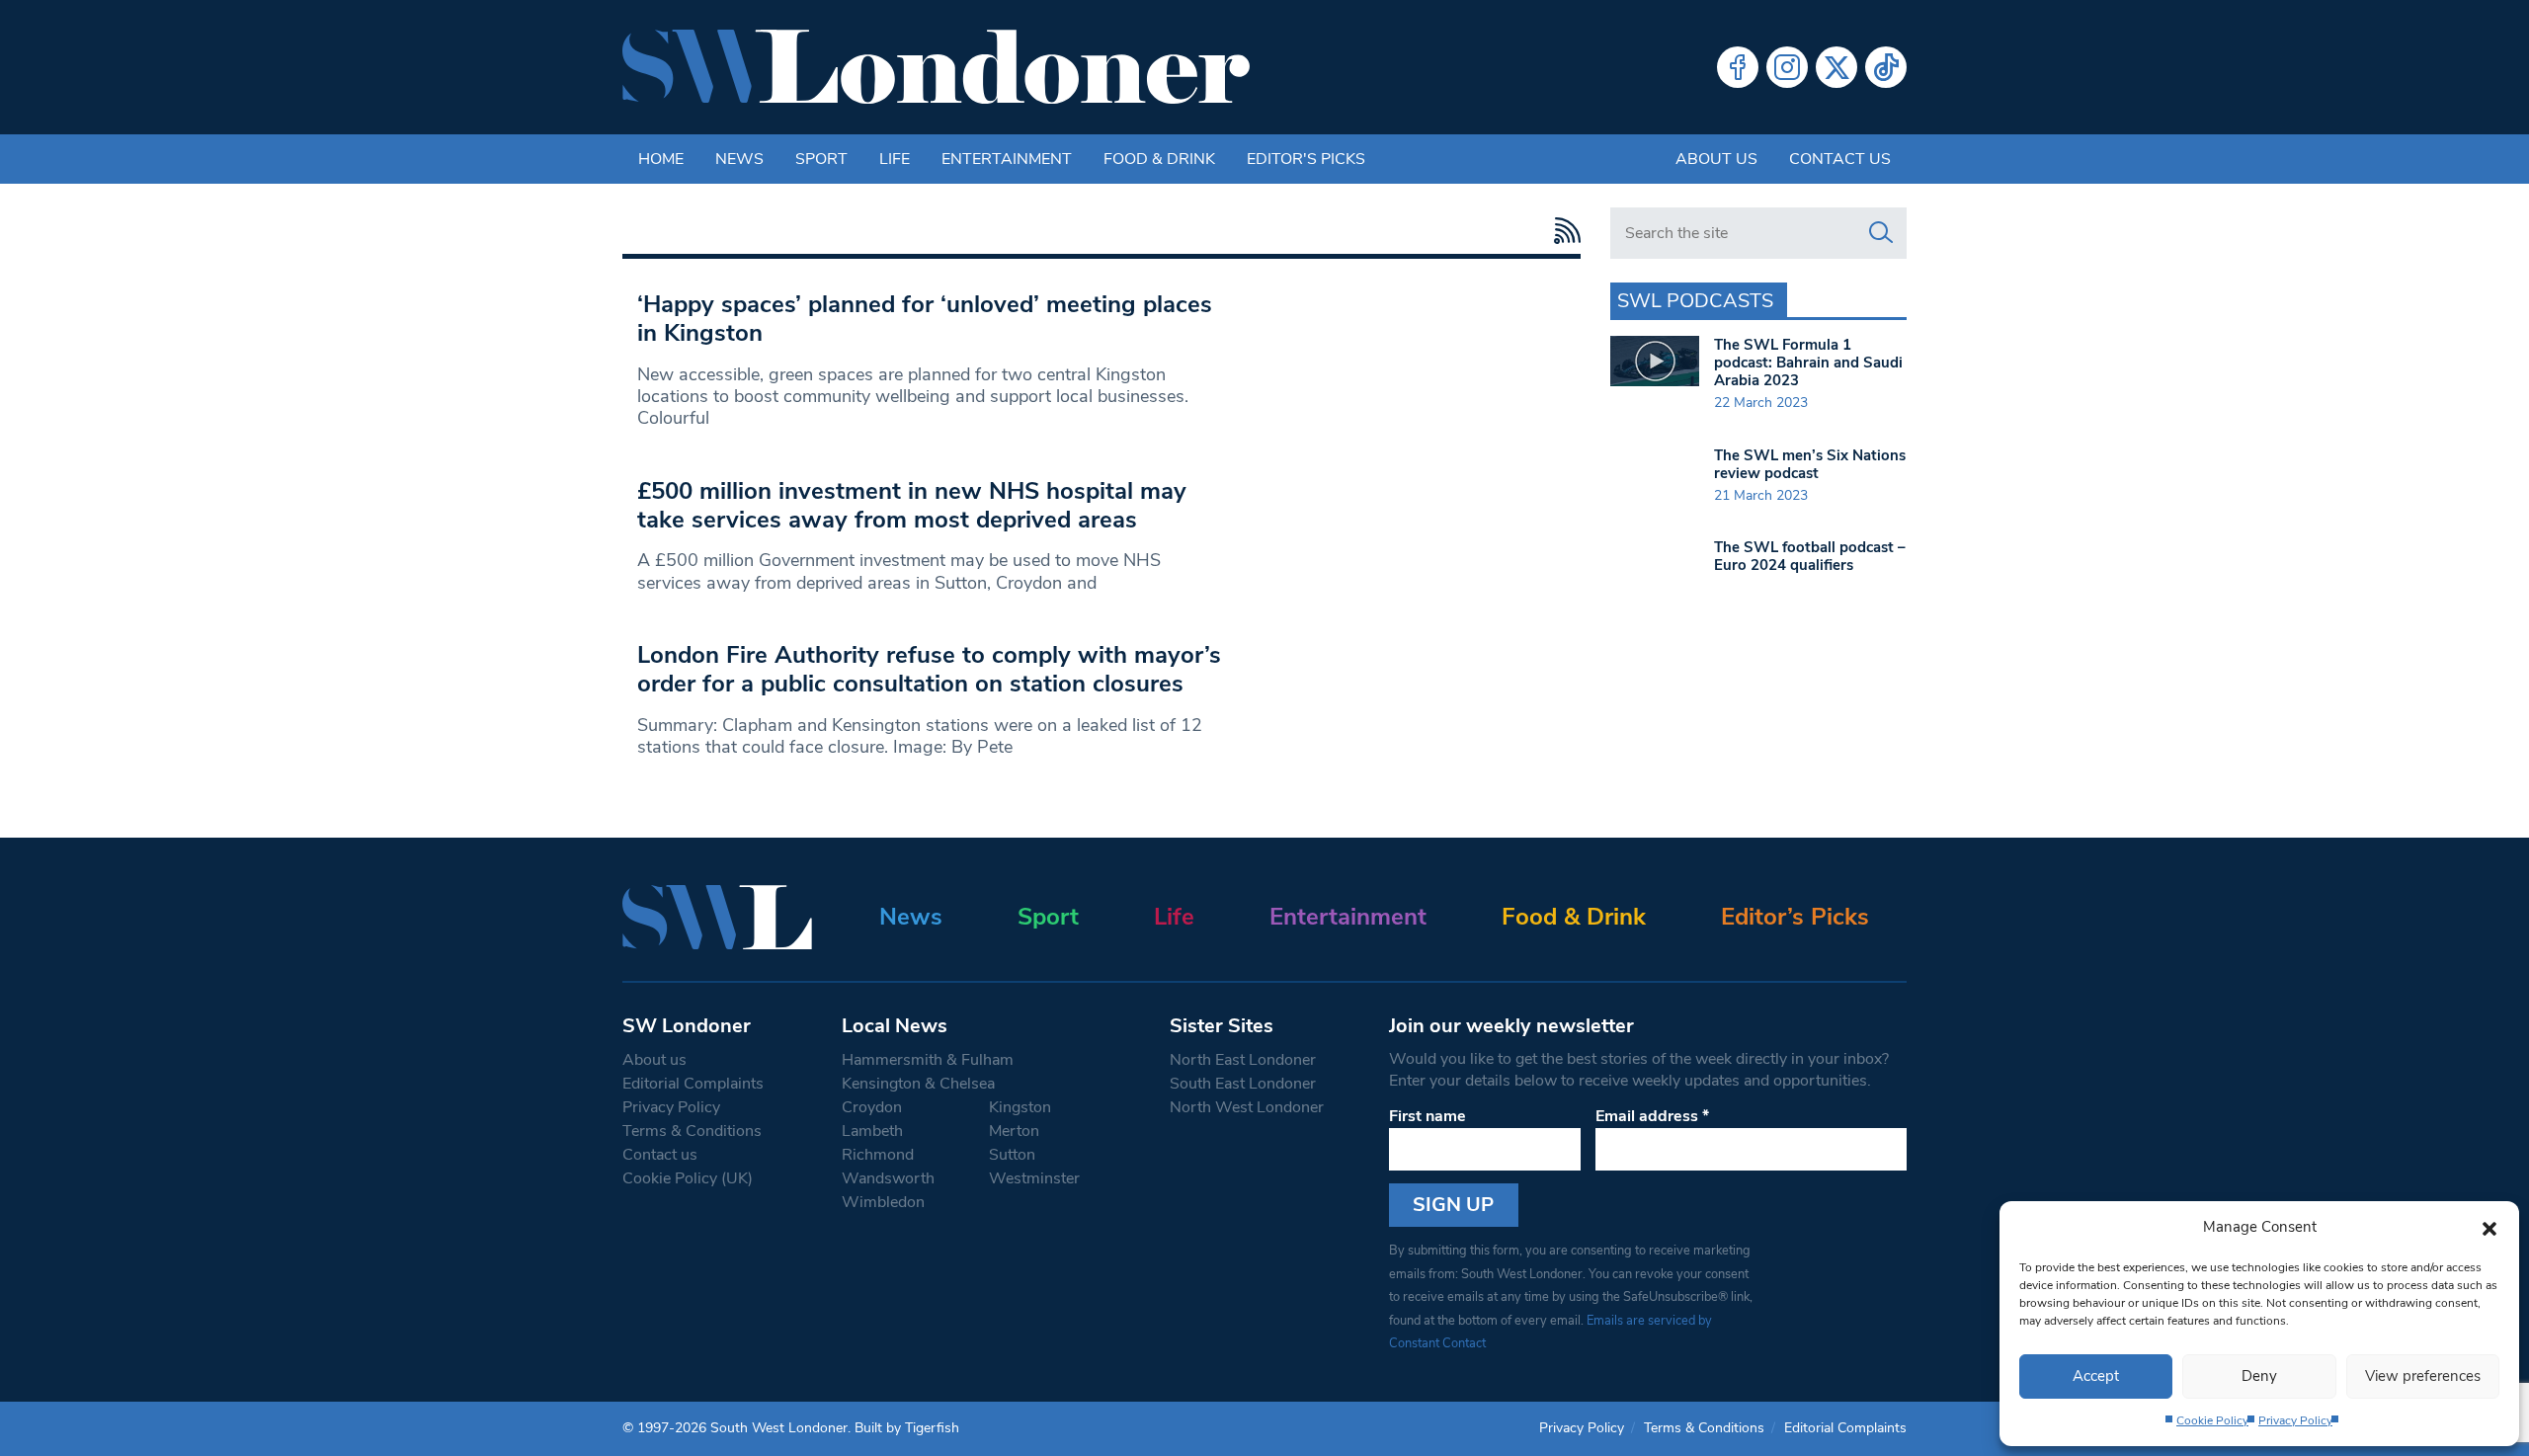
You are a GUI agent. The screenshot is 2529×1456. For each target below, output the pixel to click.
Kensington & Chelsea (918, 1084)
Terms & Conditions (692, 1131)
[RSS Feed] (1562, 231)
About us (1716, 159)
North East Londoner (1243, 1060)
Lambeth (872, 1131)
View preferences (2423, 1376)
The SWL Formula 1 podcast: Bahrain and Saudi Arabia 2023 (1808, 363)
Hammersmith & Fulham (928, 1060)
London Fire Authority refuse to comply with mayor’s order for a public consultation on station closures (929, 669)
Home (661, 159)
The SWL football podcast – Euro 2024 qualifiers (1810, 556)
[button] (2489, 1227)
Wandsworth (888, 1178)
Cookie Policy (2212, 1420)
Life (895, 159)
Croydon (872, 1107)
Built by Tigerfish (907, 1428)
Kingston (1020, 1107)
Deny (2259, 1376)
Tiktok (1886, 67)
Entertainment (1007, 159)
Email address (1652, 1116)
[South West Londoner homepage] (936, 67)
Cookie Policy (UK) (688, 1178)
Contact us (1840, 159)
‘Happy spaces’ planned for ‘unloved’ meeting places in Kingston (925, 319)
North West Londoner (1247, 1107)
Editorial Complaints (693, 1084)
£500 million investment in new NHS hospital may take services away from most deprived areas (912, 505)
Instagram (1787, 67)
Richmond (878, 1155)
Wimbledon (883, 1202)
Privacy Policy (2295, 1420)
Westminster (1034, 1178)
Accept (2096, 1376)
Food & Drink (1159, 159)
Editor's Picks (1306, 159)
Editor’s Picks (1795, 917)
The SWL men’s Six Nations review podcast (1810, 464)
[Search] (1881, 233)
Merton (1014, 1131)
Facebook (1738, 67)
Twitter (1836, 67)
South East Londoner (1243, 1084)
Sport (821, 159)
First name (1428, 1116)
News (739, 159)
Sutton (1012, 1155)
